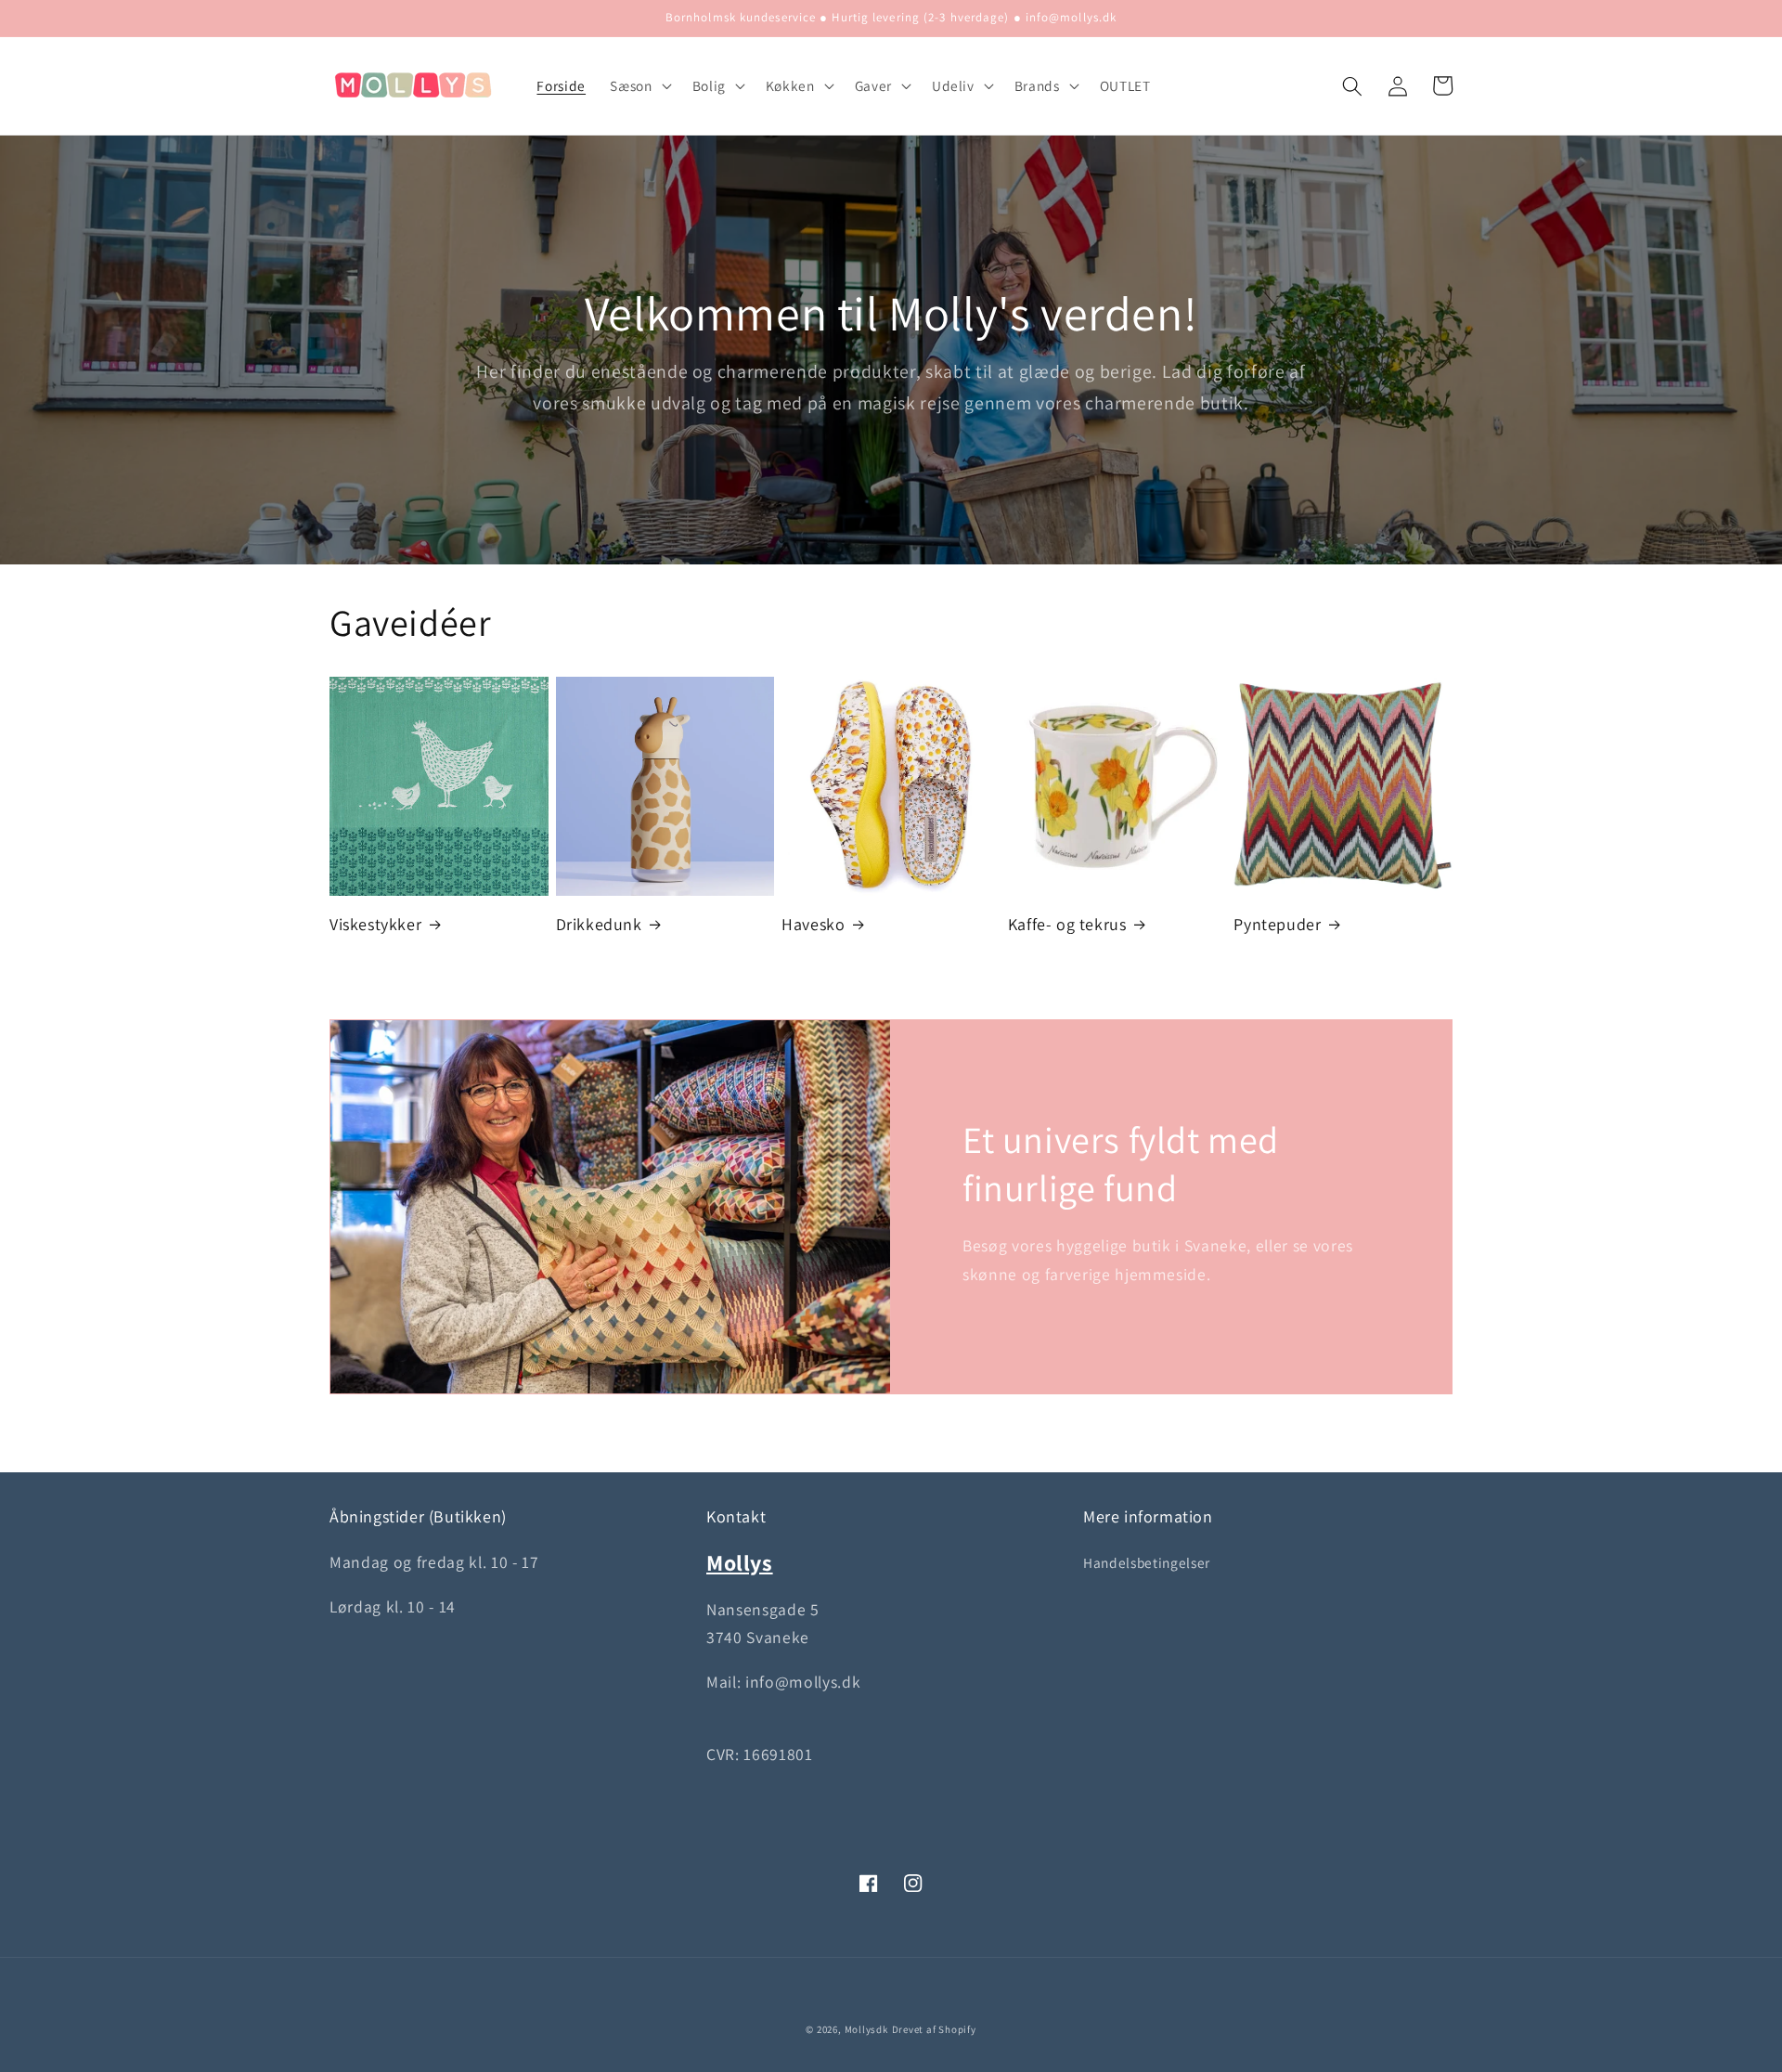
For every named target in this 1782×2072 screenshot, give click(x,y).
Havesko (813, 924)
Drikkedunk (599, 924)
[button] (639, 86)
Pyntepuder (1277, 924)
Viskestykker (375, 924)
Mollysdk (866, 2029)
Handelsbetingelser (1147, 1562)
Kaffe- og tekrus (1067, 924)
